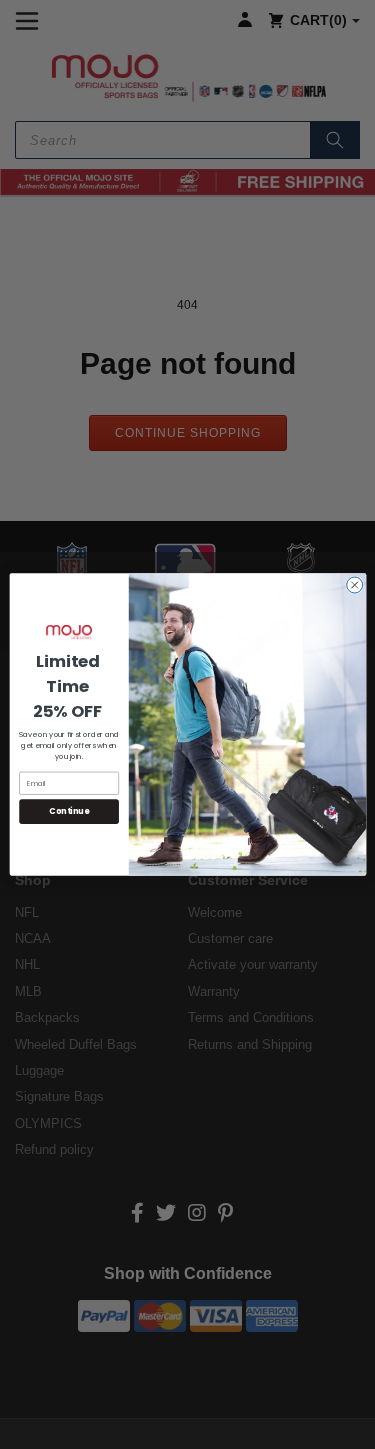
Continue (69, 811)
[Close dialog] (354, 585)
